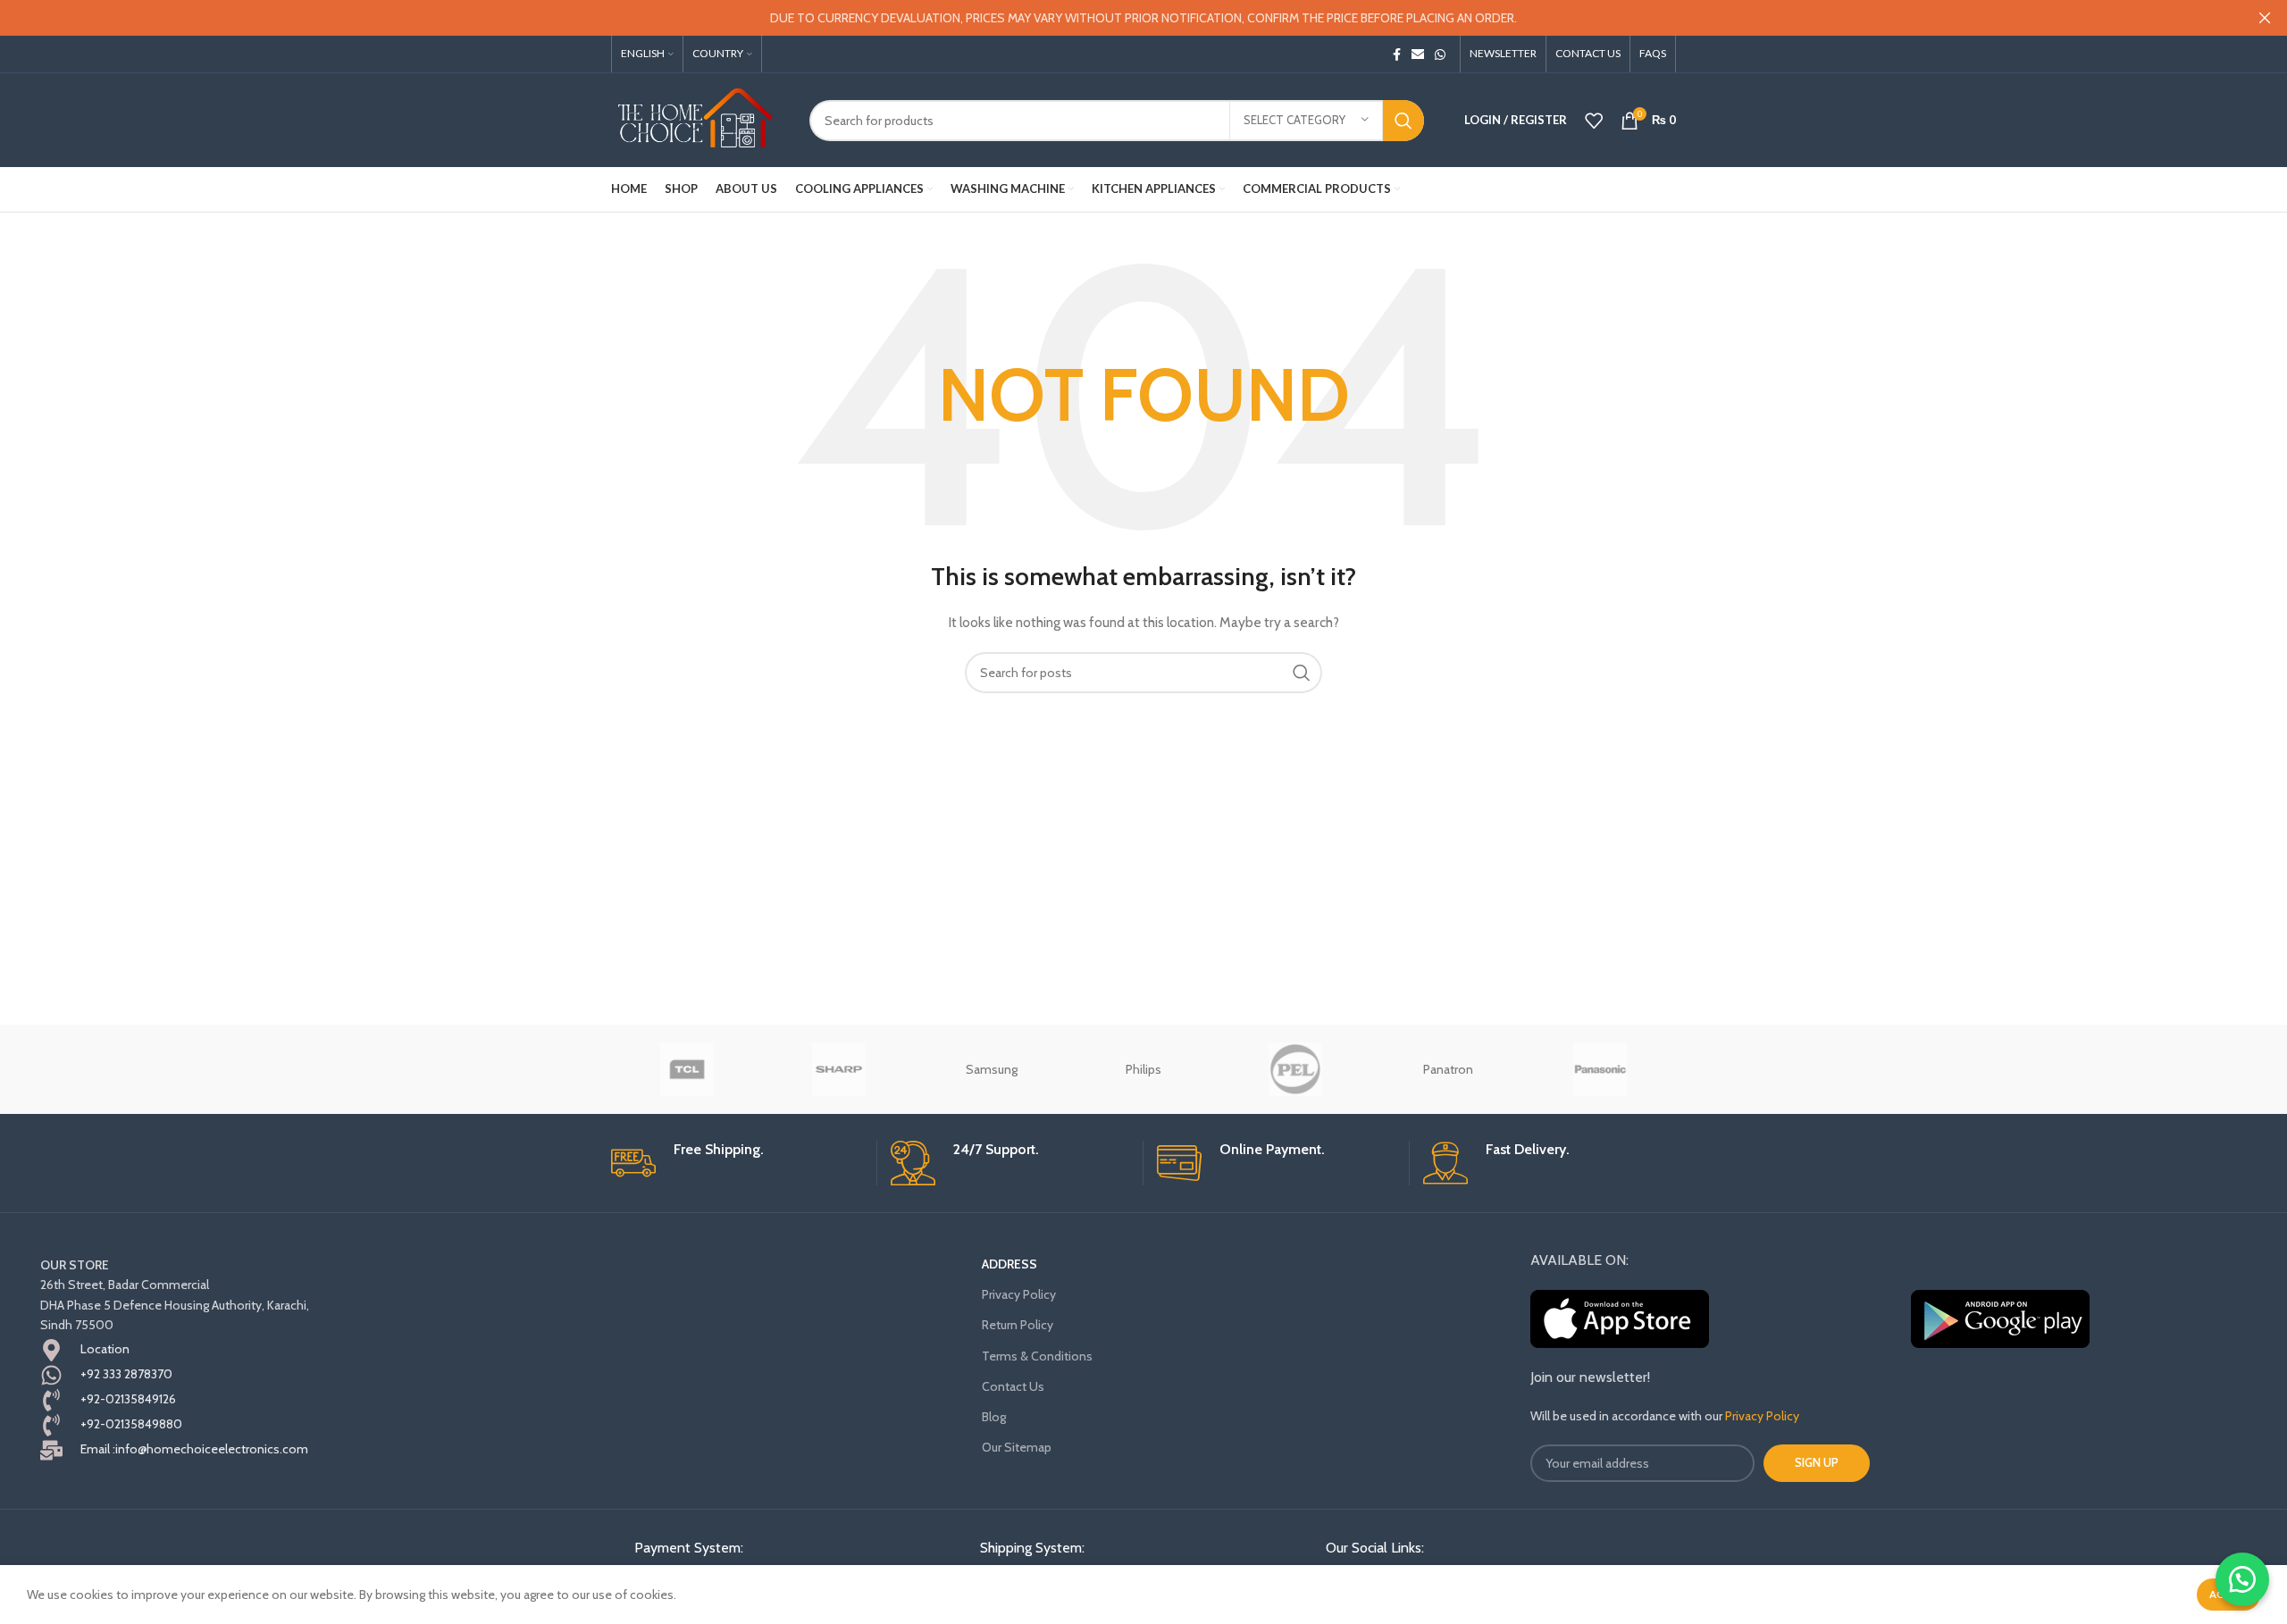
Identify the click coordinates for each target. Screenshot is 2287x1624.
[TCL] (687, 1069)
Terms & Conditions (1037, 1356)
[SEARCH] (1403, 121)
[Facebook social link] (1397, 54)
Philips (1143, 1069)
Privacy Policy (1019, 1294)
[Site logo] (697, 119)
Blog (994, 1417)
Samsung (992, 1069)
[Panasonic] (1600, 1069)
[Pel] (1295, 1069)
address (1009, 1264)
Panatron (1448, 1069)
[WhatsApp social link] (1440, 54)
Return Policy (1018, 1325)
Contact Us (1013, 1386)
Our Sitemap (1017, 1447)
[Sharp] (839, 1069)
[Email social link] (1418, 54)
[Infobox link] (737, 1163)
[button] (2242, 1579)
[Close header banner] (2265, 18)
